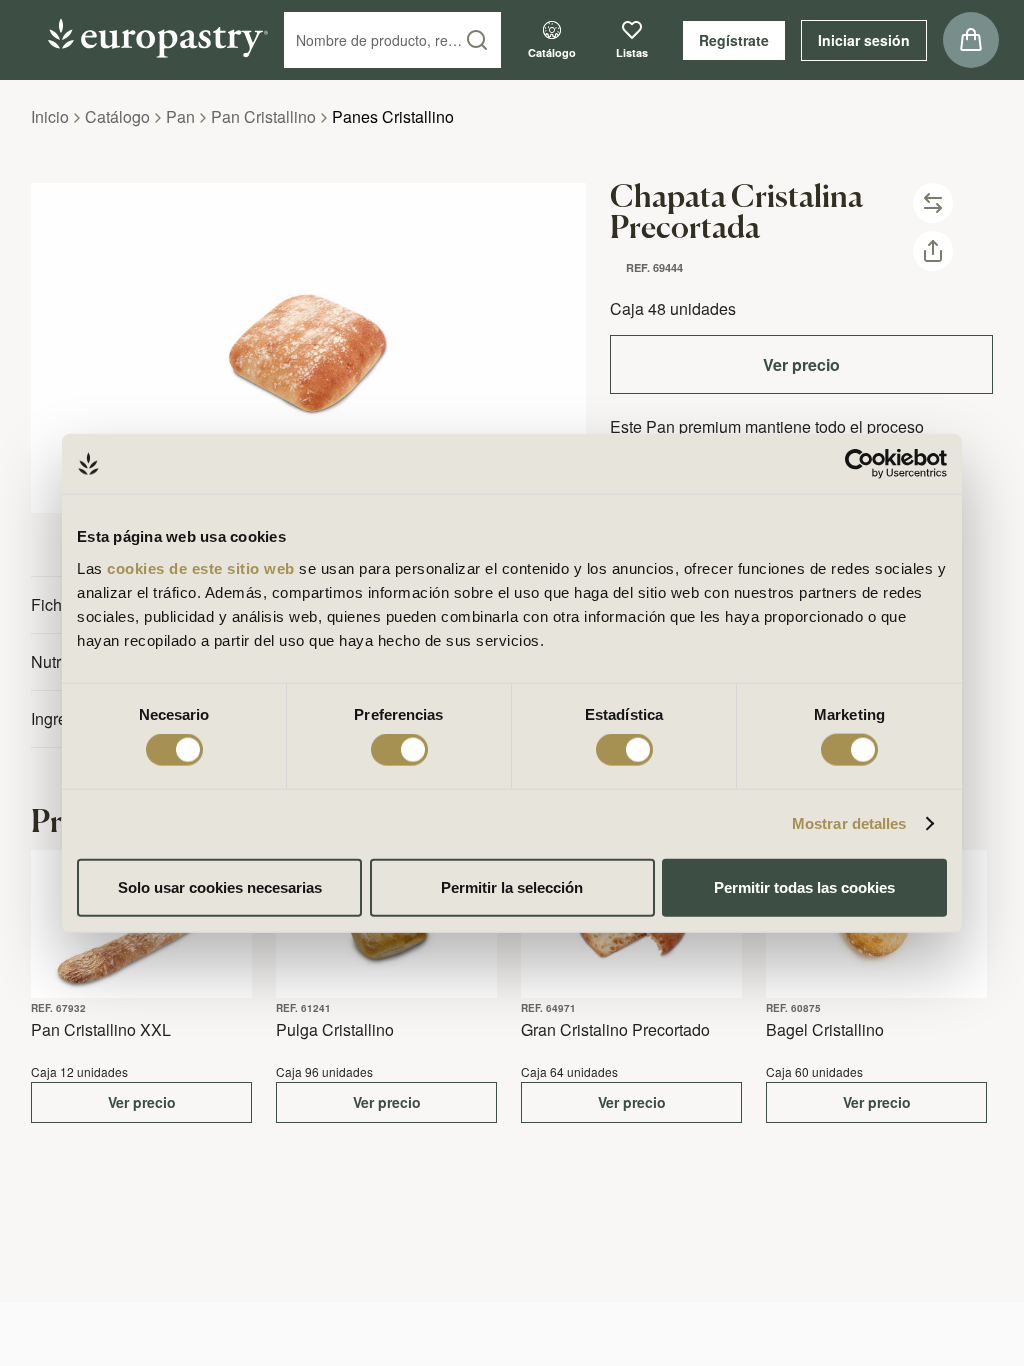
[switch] (399, 750)
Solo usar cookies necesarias (220, 886)
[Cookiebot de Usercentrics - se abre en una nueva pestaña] (859, 464)
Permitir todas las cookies (804, 886)
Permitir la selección (512, 886)
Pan (180, 116)
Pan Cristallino (263, 116)
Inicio (50, 116)
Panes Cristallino (393, 116)
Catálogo (117, 116)
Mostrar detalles (849, 823)
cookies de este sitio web (203, 567)
